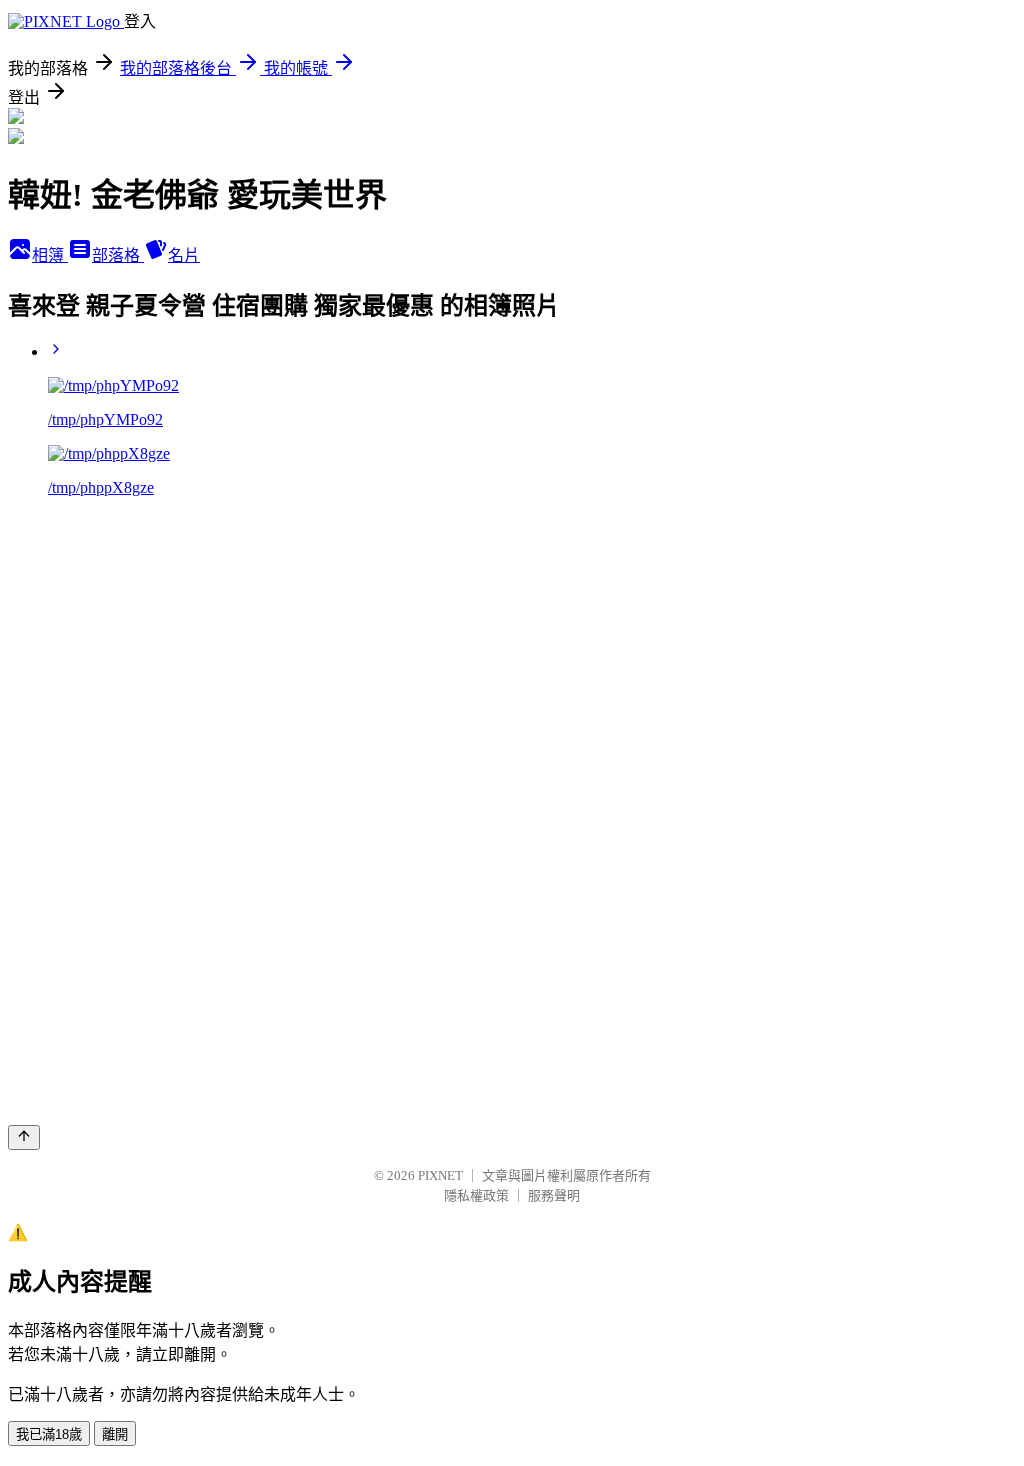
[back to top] (24, 1137)
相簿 (50, 255)
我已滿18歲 (49, 1434)
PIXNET (440, 1175)
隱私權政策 (476, 1195)
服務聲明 (554, 1195)
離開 (115, 1434)
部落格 (118, 255)
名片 (184, 255)
